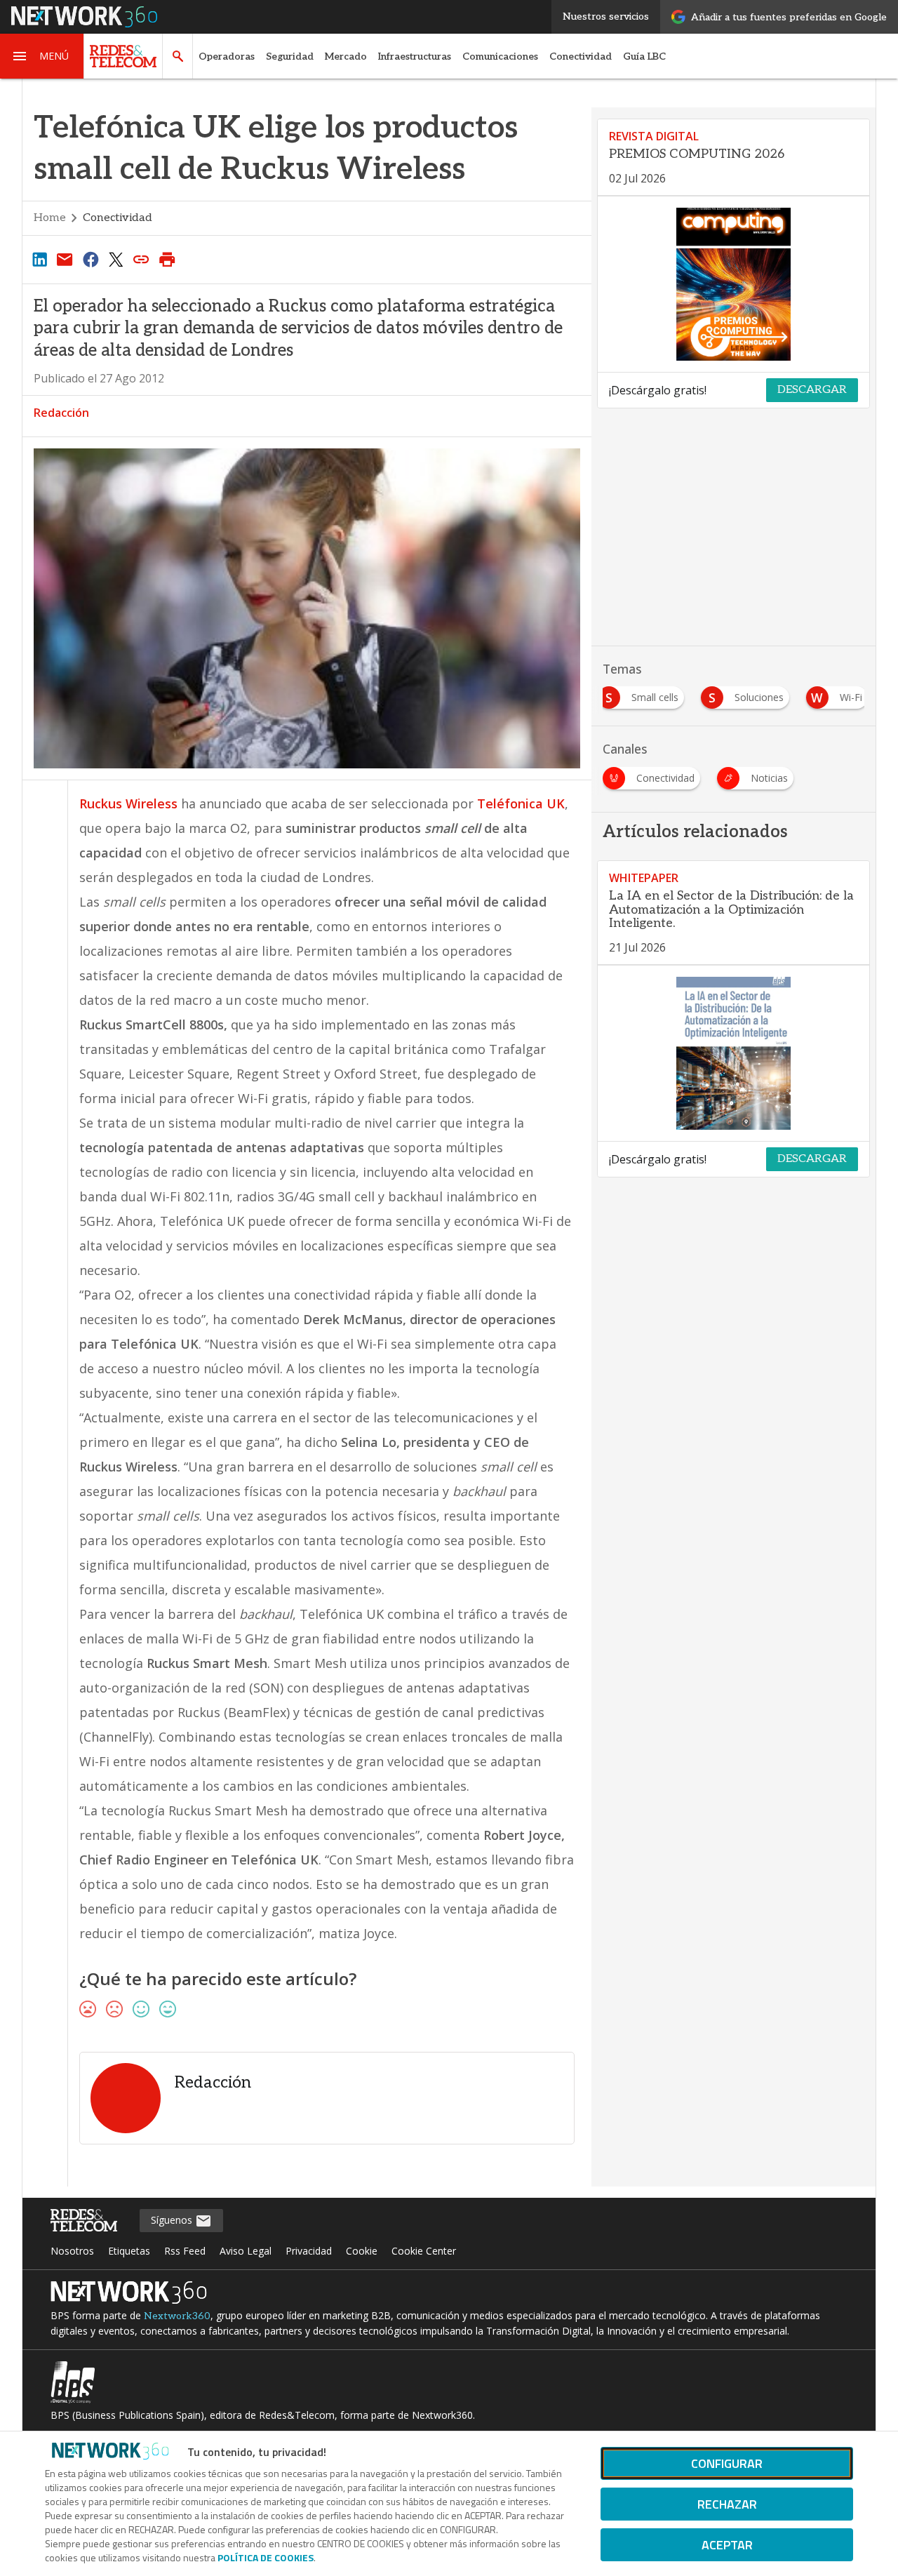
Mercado (346, 56)
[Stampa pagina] (167, 259)
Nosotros (72, 2251)
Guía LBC (644, 56)
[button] (42, 56)
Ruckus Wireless (128, 803)
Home (50, 218)
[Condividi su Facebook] (91, 259)
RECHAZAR (727, 2504)
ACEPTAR (727, 2545)
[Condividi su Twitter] (116, 259)
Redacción (61, 413)
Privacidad (309, 2251)
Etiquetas (129, 2251)
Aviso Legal (246, 2251)
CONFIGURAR (727, 2463)
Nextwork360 (177, 2316)
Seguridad (290, 56)
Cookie (362, 2251)
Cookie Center (424, 2251)
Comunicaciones (500, 56)
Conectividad (581, 56)
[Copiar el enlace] (142, 259)
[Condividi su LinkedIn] (39, 259)
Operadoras (227, 56)
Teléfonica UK (521, 803)
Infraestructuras (415, 56)
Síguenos (173, 2220)
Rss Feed (185, 2251)
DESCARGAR (812, 390)
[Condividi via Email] (65, 259)
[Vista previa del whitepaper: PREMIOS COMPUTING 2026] (733, 284)
